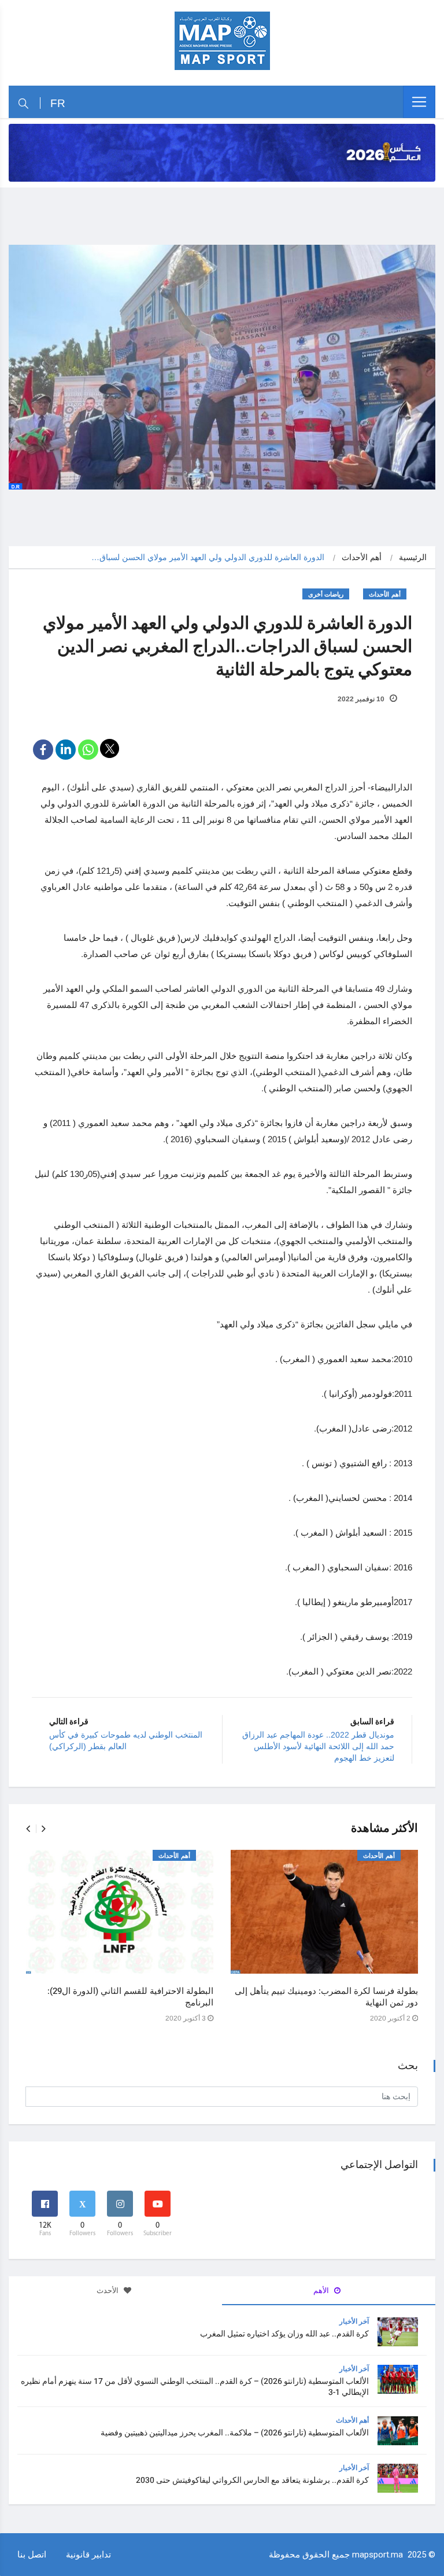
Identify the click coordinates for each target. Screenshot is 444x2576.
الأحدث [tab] (108, 2290)
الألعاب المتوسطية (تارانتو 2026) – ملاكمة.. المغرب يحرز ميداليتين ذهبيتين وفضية (235, 2433)
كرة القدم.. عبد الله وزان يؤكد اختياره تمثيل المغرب (284, 2334)
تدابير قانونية (88, 2554)
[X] (110, 748)
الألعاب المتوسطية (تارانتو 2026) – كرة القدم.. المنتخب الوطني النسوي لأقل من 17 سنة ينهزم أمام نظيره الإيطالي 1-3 (195, 2387)
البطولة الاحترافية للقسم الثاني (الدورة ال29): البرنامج (130, 1997)
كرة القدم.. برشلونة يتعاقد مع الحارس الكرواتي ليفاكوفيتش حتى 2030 (252, 2480)
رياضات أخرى (326, 595)
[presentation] (28, 1829)
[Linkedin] (66, 750)
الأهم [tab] (322, 2290)
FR (58, 103)
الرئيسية (413, 557)
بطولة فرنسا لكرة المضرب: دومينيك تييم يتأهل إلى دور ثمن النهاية (326, 1997)
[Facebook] (43, 750)
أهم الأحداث (362, 557)
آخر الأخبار (354, 2321)
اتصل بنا (32, 2554)
